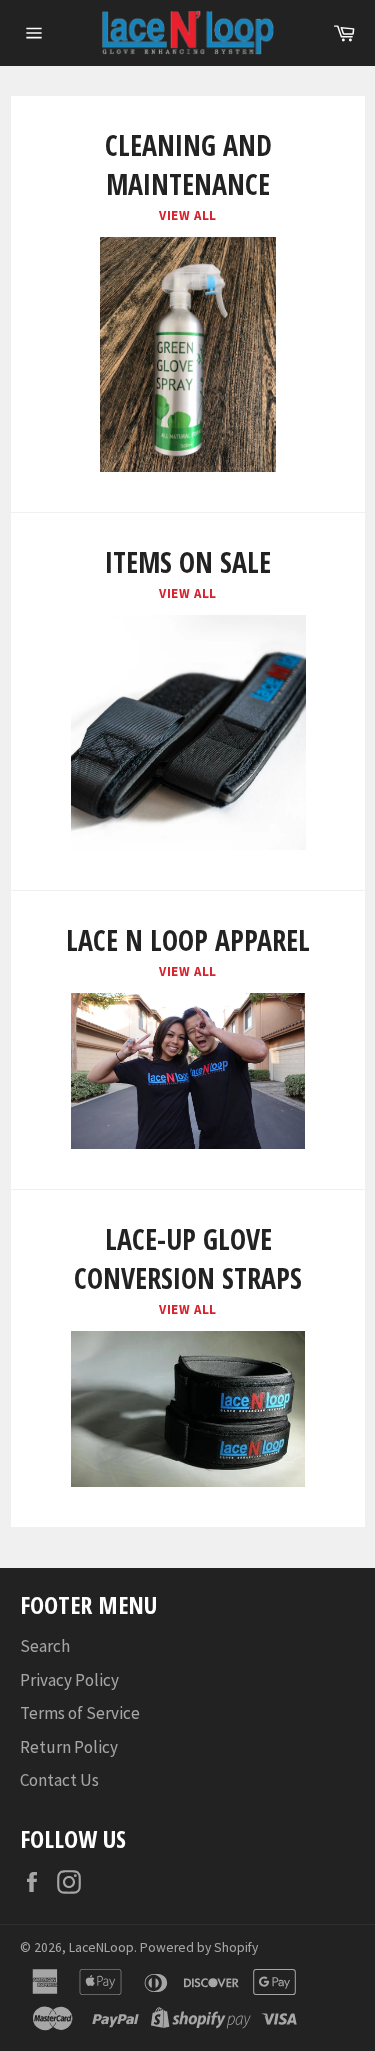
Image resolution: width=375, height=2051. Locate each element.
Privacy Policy (69, 1680)
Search (45, 1646)
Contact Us (59, 1780)
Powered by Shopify (199, 1947)
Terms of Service (80, 1713)
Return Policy (69, 1747)
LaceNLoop (101, 1947)
